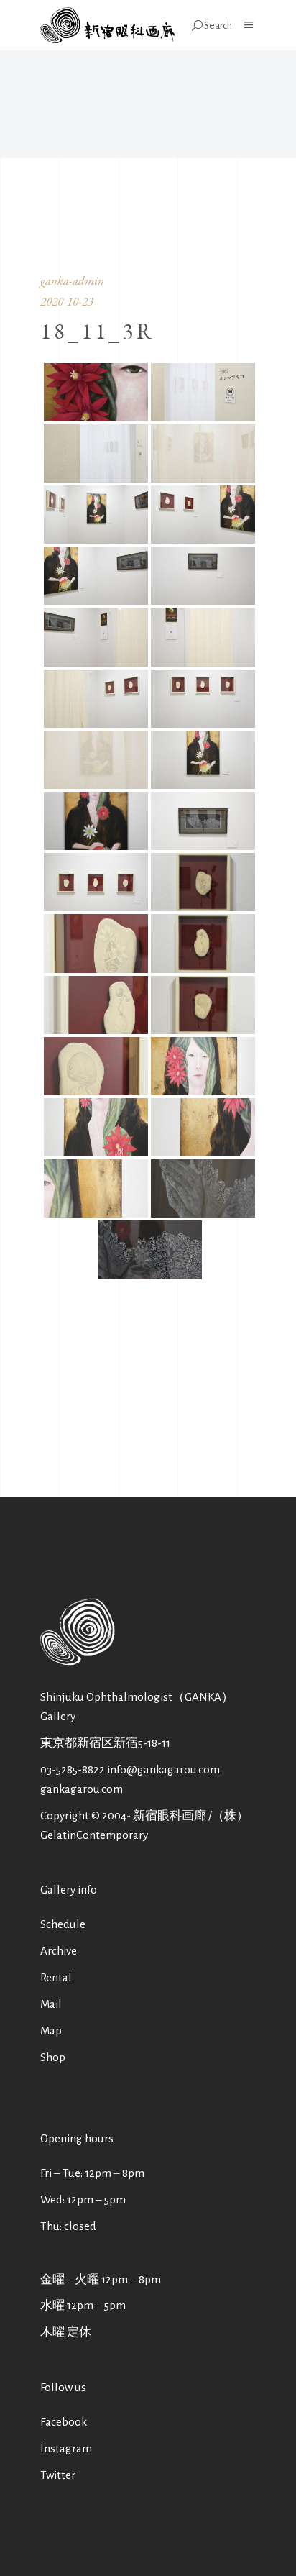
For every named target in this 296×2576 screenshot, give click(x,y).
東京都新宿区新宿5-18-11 (105, 1743)
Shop (53, 2057)
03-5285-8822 (73, 1769)
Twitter (58, 2475)
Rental (56, 1977)
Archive (59, 1951)
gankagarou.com (82, 1789)
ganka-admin (72, 280)
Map (51, 2031)
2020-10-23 (67, 301)
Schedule (63, 1924)
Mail (51, 2004)
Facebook (64, 2422)
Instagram (66, 2448)
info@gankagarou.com (163, 1769)
